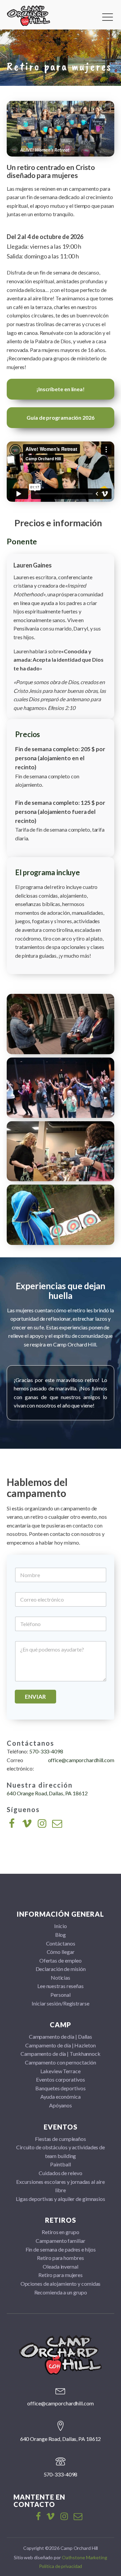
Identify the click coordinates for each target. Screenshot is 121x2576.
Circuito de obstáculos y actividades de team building (61, 2151)
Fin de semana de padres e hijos (61, 2249)
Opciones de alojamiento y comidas (61, 2284)
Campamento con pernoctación (61, 2062)
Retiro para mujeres (61, 2275)
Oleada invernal (61, 2266)
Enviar (35, 1697)
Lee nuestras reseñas (61, 1986)
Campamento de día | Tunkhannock (61, 2054)
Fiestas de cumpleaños (61, 2139)
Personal (60, 1995)
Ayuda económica (61, 2096)
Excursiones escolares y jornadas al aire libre (60, 2186)
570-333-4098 (46, 1751)
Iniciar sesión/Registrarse (60, 2003)
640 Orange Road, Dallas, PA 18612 (47, 1793)
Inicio (60, 1926)
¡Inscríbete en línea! (61, 389)
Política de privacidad (61, 2566)
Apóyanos (61, 2105)
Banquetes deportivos (60, 2088)
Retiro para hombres (60, 2258)
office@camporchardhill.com (81, 1760)
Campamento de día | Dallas (61, 2036)
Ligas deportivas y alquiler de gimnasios (61, 2199)
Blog (61, 1935)
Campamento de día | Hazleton (60, 2045)
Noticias (61, 1978)
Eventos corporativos (60, 2079)
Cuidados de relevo (60, 2173)
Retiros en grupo (60, 2232)
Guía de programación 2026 (61, 417)
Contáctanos (61, 1943)
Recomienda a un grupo (61, 2292)
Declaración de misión (61, 1969)
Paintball (60, 2164)
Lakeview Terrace (60, 2071)
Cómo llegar (61, 1952)
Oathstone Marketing (85, 2557)
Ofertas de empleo (61, 1960)
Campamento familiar (60, 2241)
